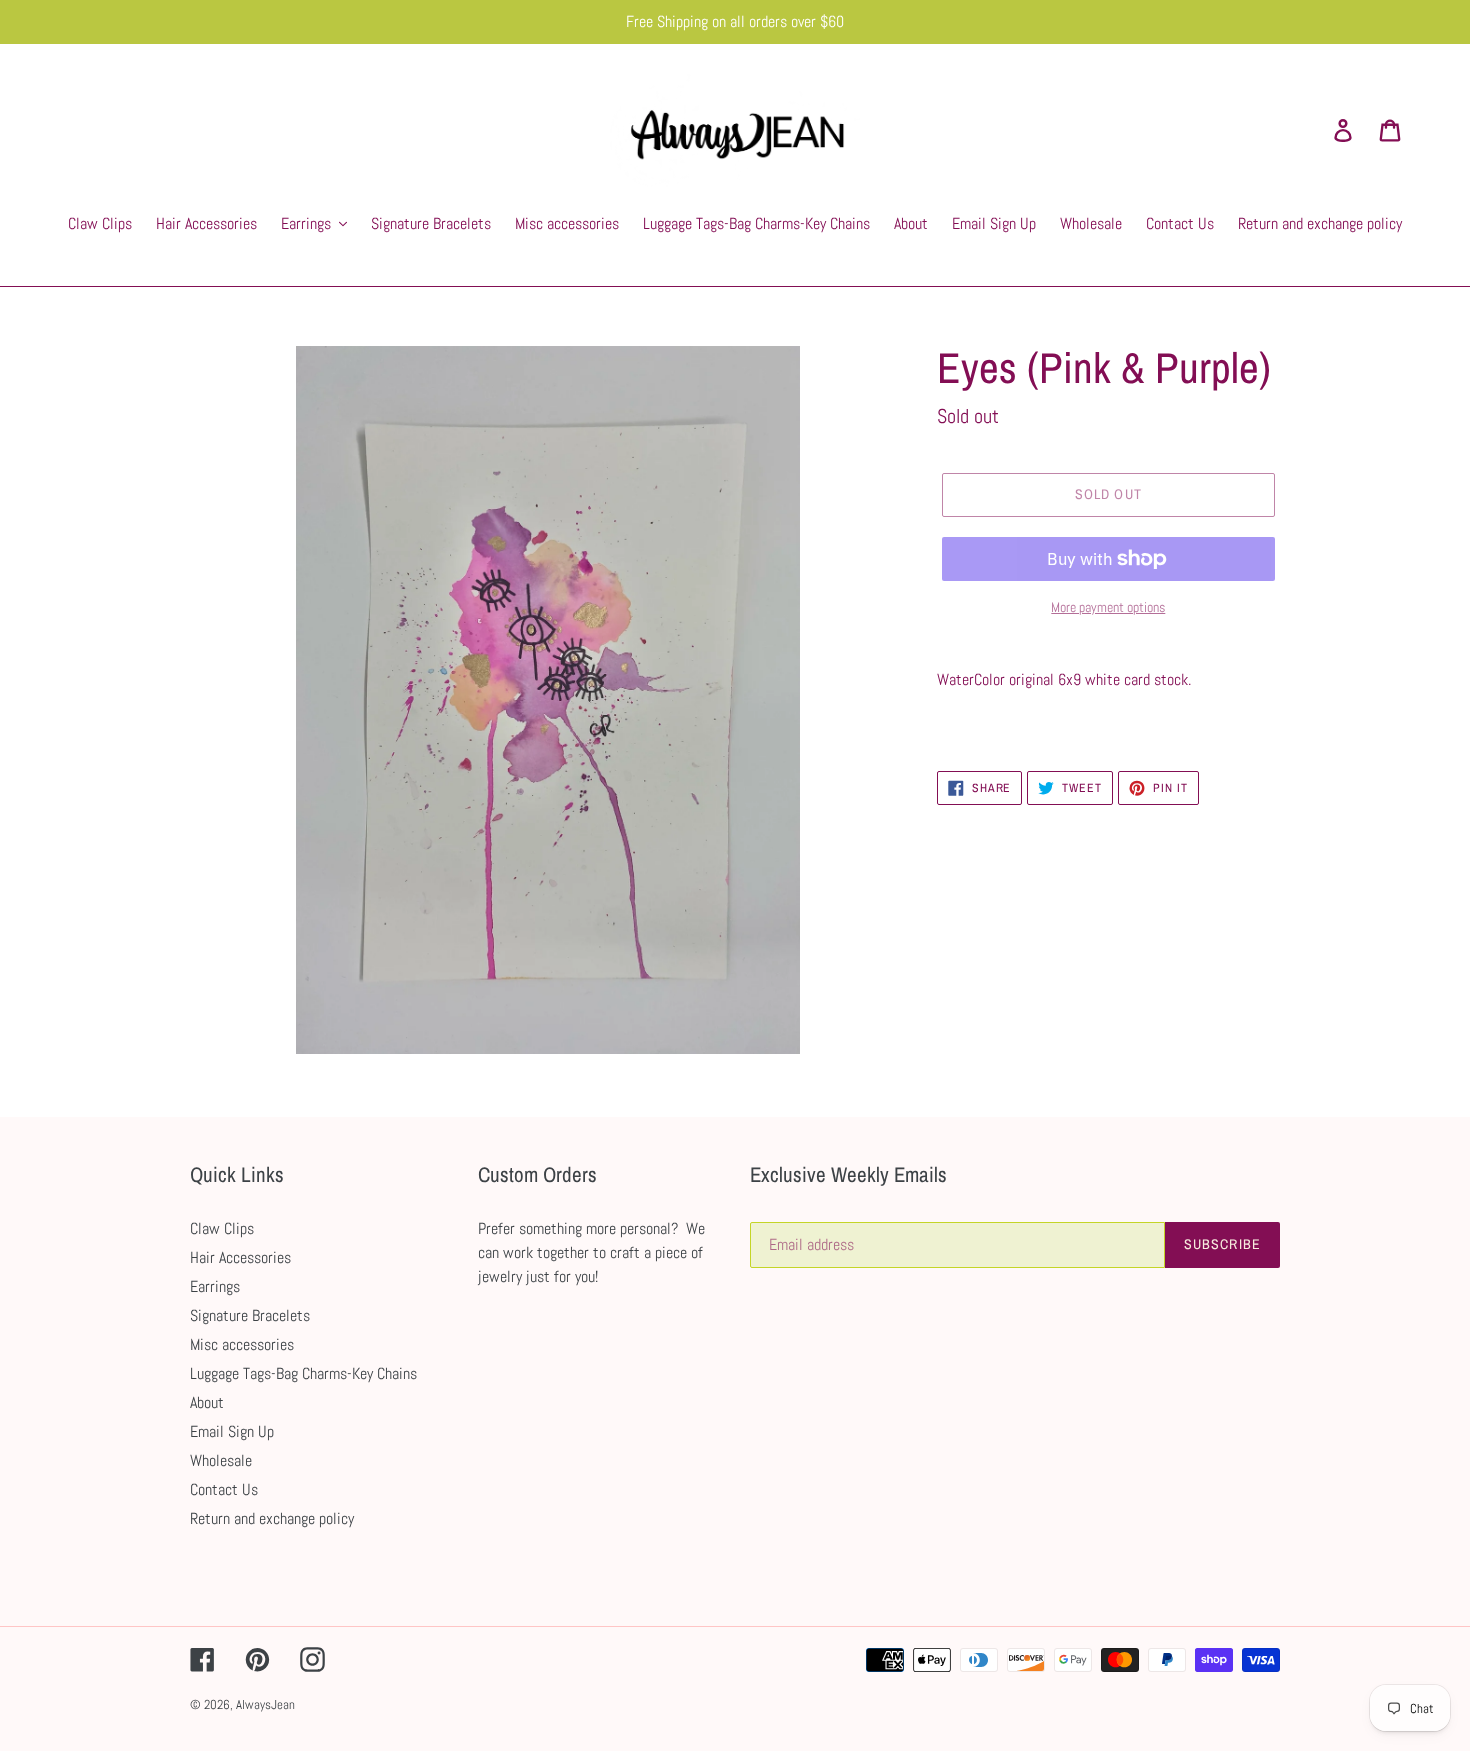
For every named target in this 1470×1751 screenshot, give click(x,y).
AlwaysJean (265, 1704)
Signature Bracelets (250, 1315)
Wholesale (221, 1460)
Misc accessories (242, 1344)
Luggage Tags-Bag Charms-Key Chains (303, 1373)
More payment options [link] (1108, 607)
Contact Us (224, 1489)
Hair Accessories (240, 1257)
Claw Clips (222, 1228)
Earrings (215, 1286)
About (207, 1402)
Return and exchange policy (272, 1518)
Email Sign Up (232, 1431)
